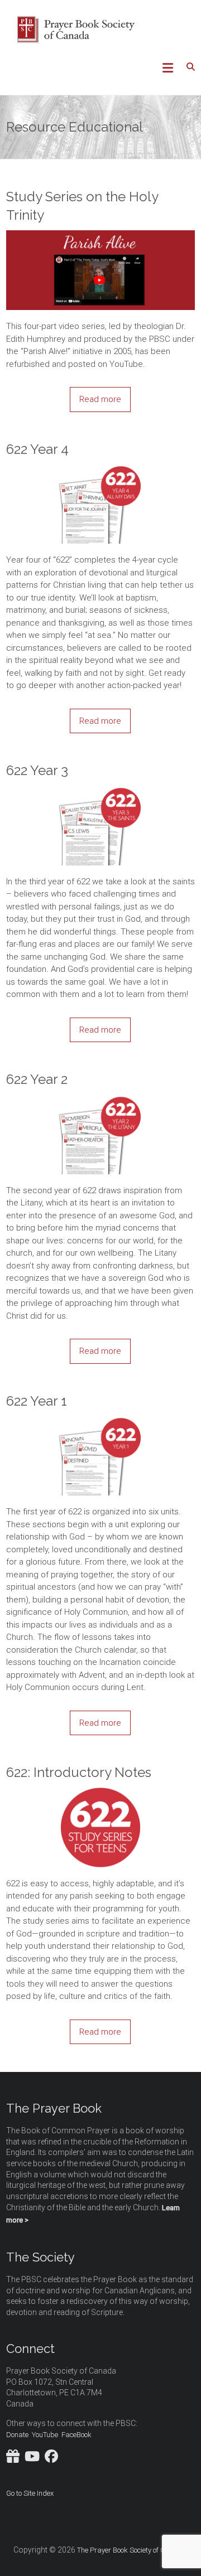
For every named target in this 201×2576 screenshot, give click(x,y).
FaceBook (76, 2435)
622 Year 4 (37, 449)
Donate (17, 2435)
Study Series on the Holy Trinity (82, 206)
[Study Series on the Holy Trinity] (100, 236)
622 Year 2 (37, 1079)
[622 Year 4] (100, 470)
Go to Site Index (30, 2493)
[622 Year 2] (100, 1101)
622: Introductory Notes (79, 1772)
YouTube (45, 2435)
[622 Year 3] (100, 792)
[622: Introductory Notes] (100, 1794)
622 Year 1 (37, 1401)
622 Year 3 (37, 770)
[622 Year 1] (100, 1422)
